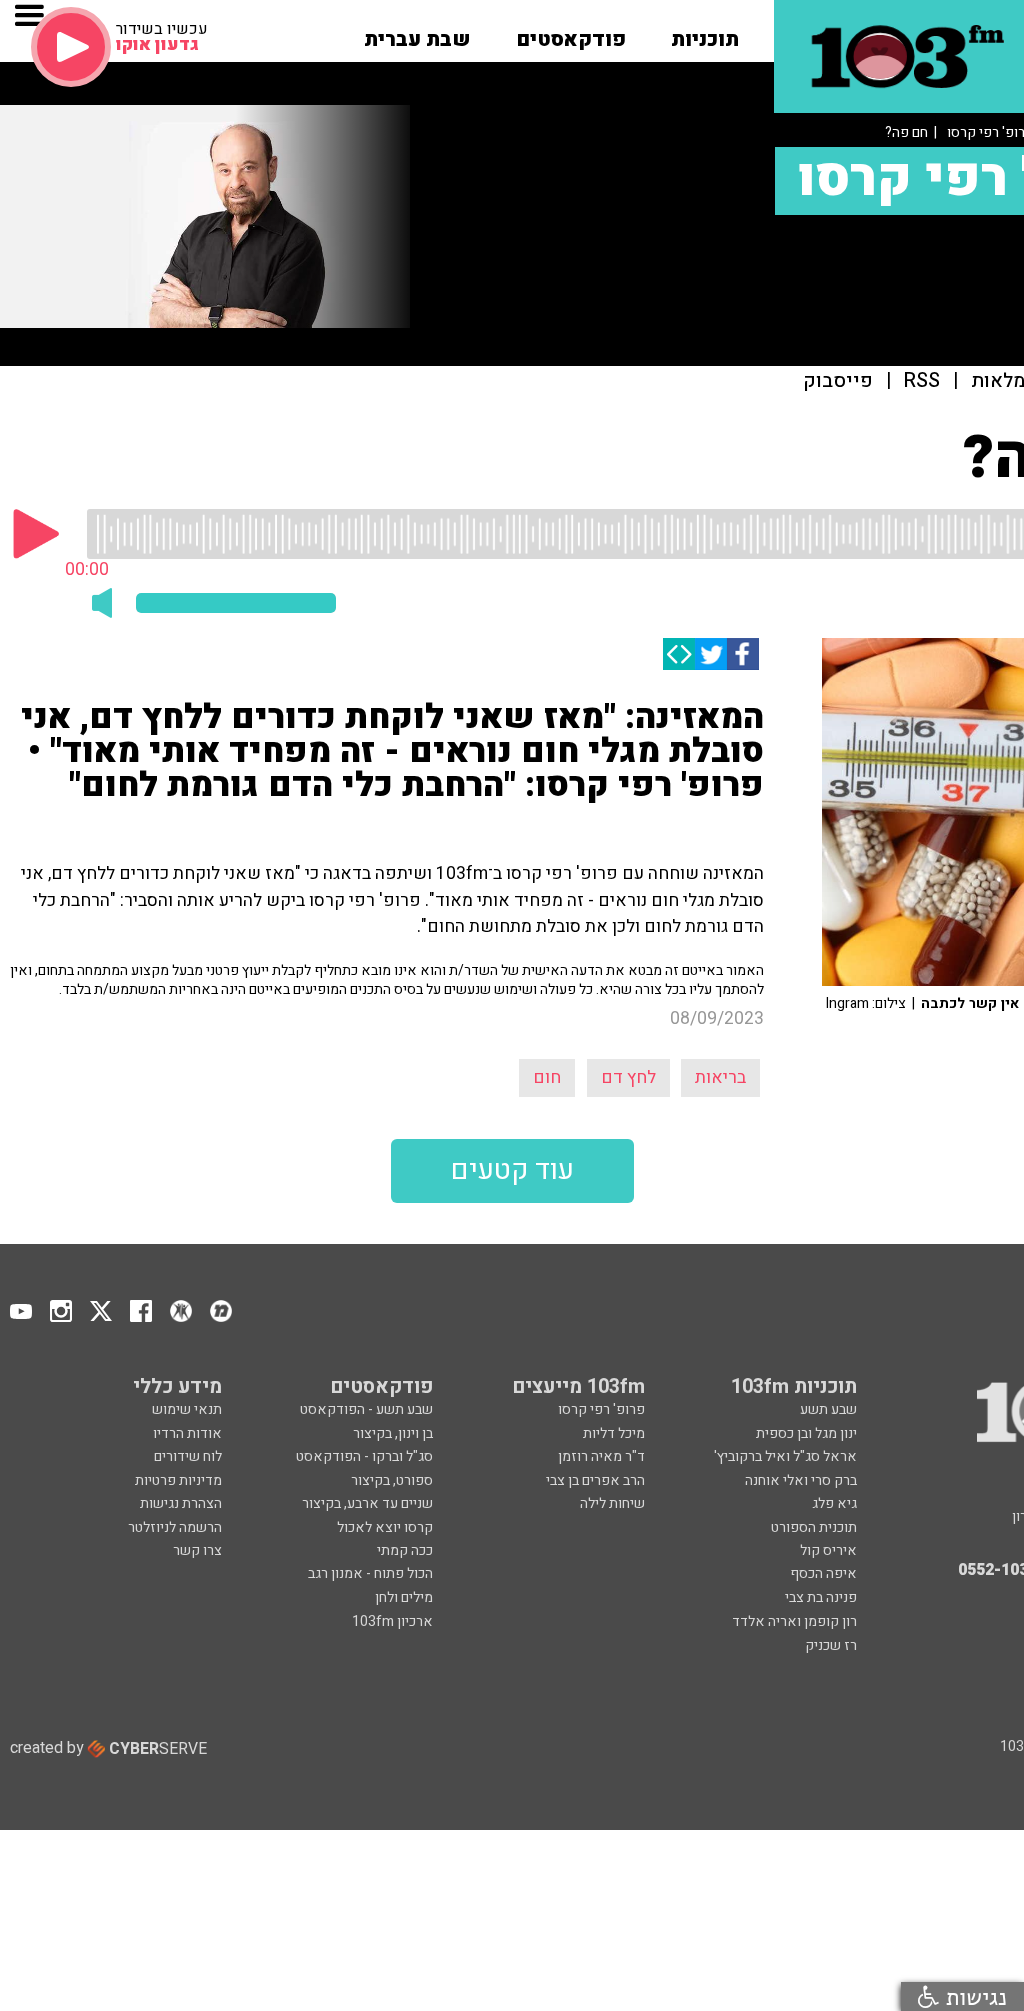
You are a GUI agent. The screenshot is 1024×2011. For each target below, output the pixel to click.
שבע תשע (828, 1409)
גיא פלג (834, 1503)
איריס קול (828, 1550)
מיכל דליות (614, 1433)
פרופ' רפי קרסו (601, 1409)
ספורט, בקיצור (392, 1480)
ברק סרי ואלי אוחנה (801, 1480)
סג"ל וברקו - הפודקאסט (364, 1456)
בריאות (720, 1077)
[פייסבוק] (743, 654)
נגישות (973, 1996)
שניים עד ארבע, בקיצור (367, 1503)
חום (547, 1077)
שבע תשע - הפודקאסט (366, 1409)
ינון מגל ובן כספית (806, 1433)
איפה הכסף (823, 1573)
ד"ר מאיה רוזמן (601, 1456)
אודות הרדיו (187, 1433)
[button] (705, 33)
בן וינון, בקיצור (393, 1433)
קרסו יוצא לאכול (385, 1527)
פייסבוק (838, 381)
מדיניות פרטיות (178, 1480)
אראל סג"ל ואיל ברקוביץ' (785, 1456)
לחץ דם (628, 1077)
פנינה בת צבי (821, 1597)
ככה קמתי (405, 1550)
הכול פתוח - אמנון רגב (370, 1573)
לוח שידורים (188, 1456)
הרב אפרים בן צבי (595, 1480)
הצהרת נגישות (181, 1503)
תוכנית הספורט (814, 1527)
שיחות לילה (612, 1503)
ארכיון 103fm (392, 1621)
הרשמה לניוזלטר (175, 1527)
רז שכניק (831, 1645)
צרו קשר (197, 1550)
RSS (922, 381)
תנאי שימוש (187, 1409)
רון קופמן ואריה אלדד (794, 1621)
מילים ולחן (404, 1597)
